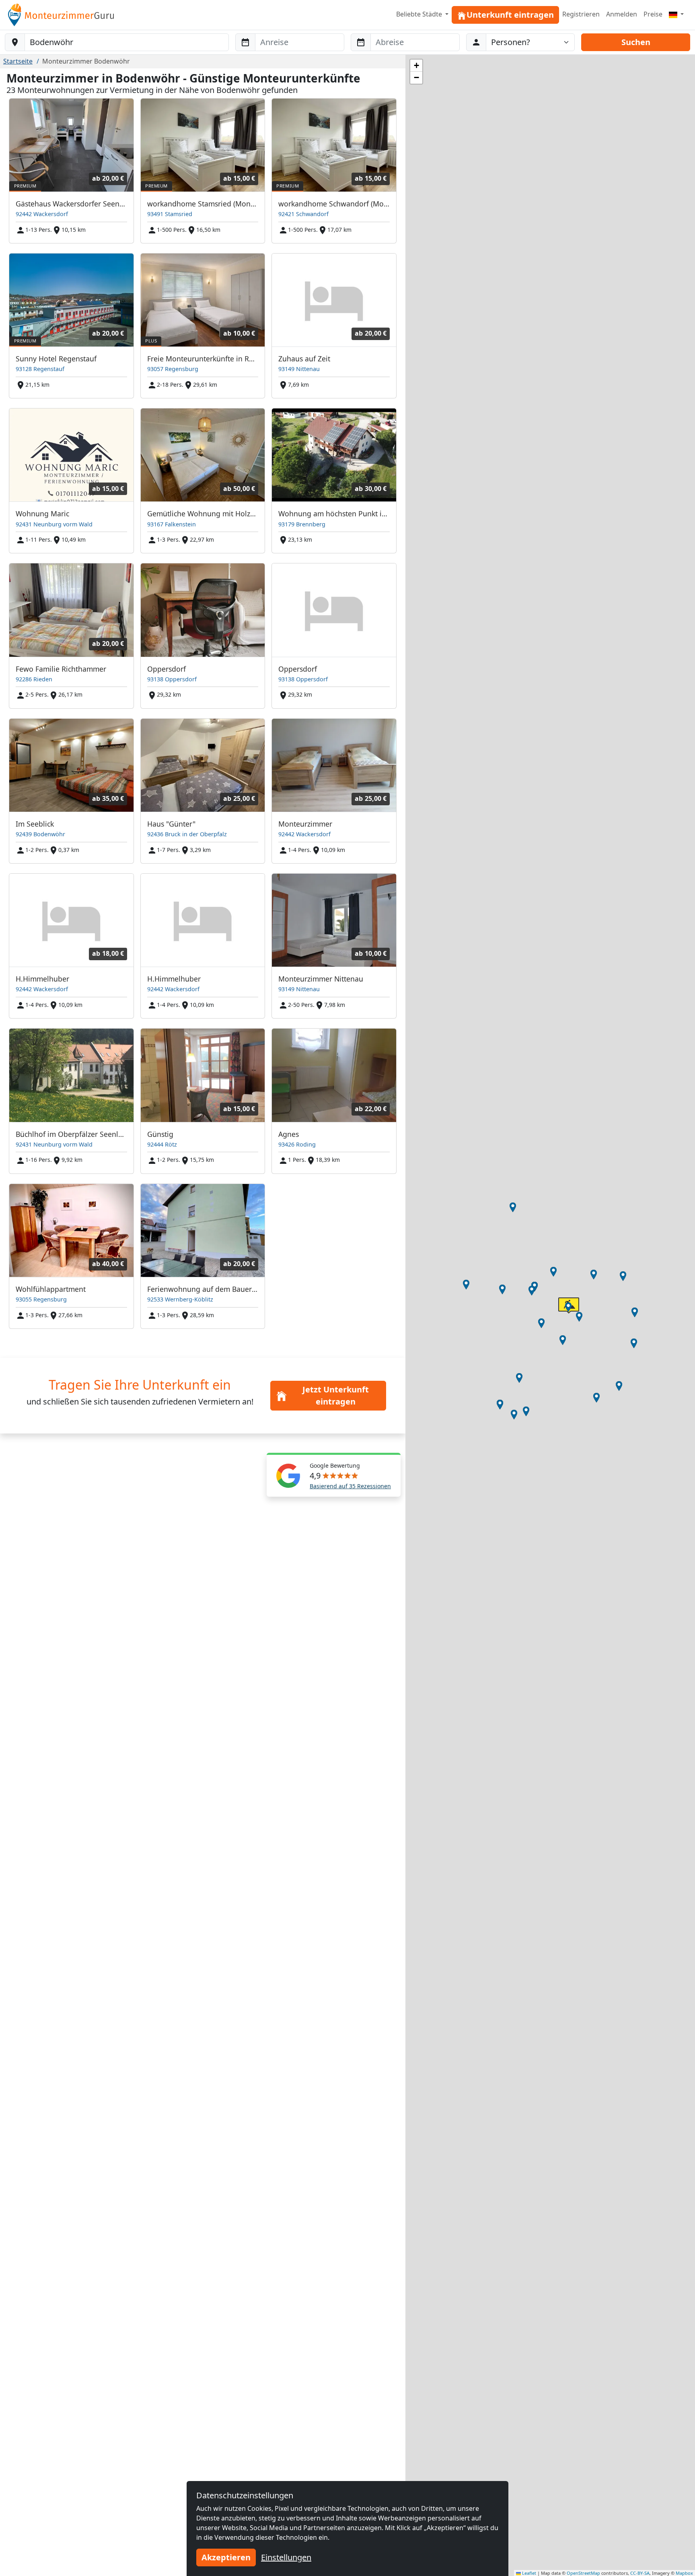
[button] (532, 1291)
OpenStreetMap (583, 2573)
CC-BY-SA (640, 2573)
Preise (653, 14)
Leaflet (528, 2573)
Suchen (636, 42)
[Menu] (676, 14)
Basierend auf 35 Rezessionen (350, 1486)
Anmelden (622, 14)
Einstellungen (286, 2557)
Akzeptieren (226, 2557)
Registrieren (581, 14)
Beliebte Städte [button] (420, 14)
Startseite (18, 61)
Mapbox (684, 2573)
